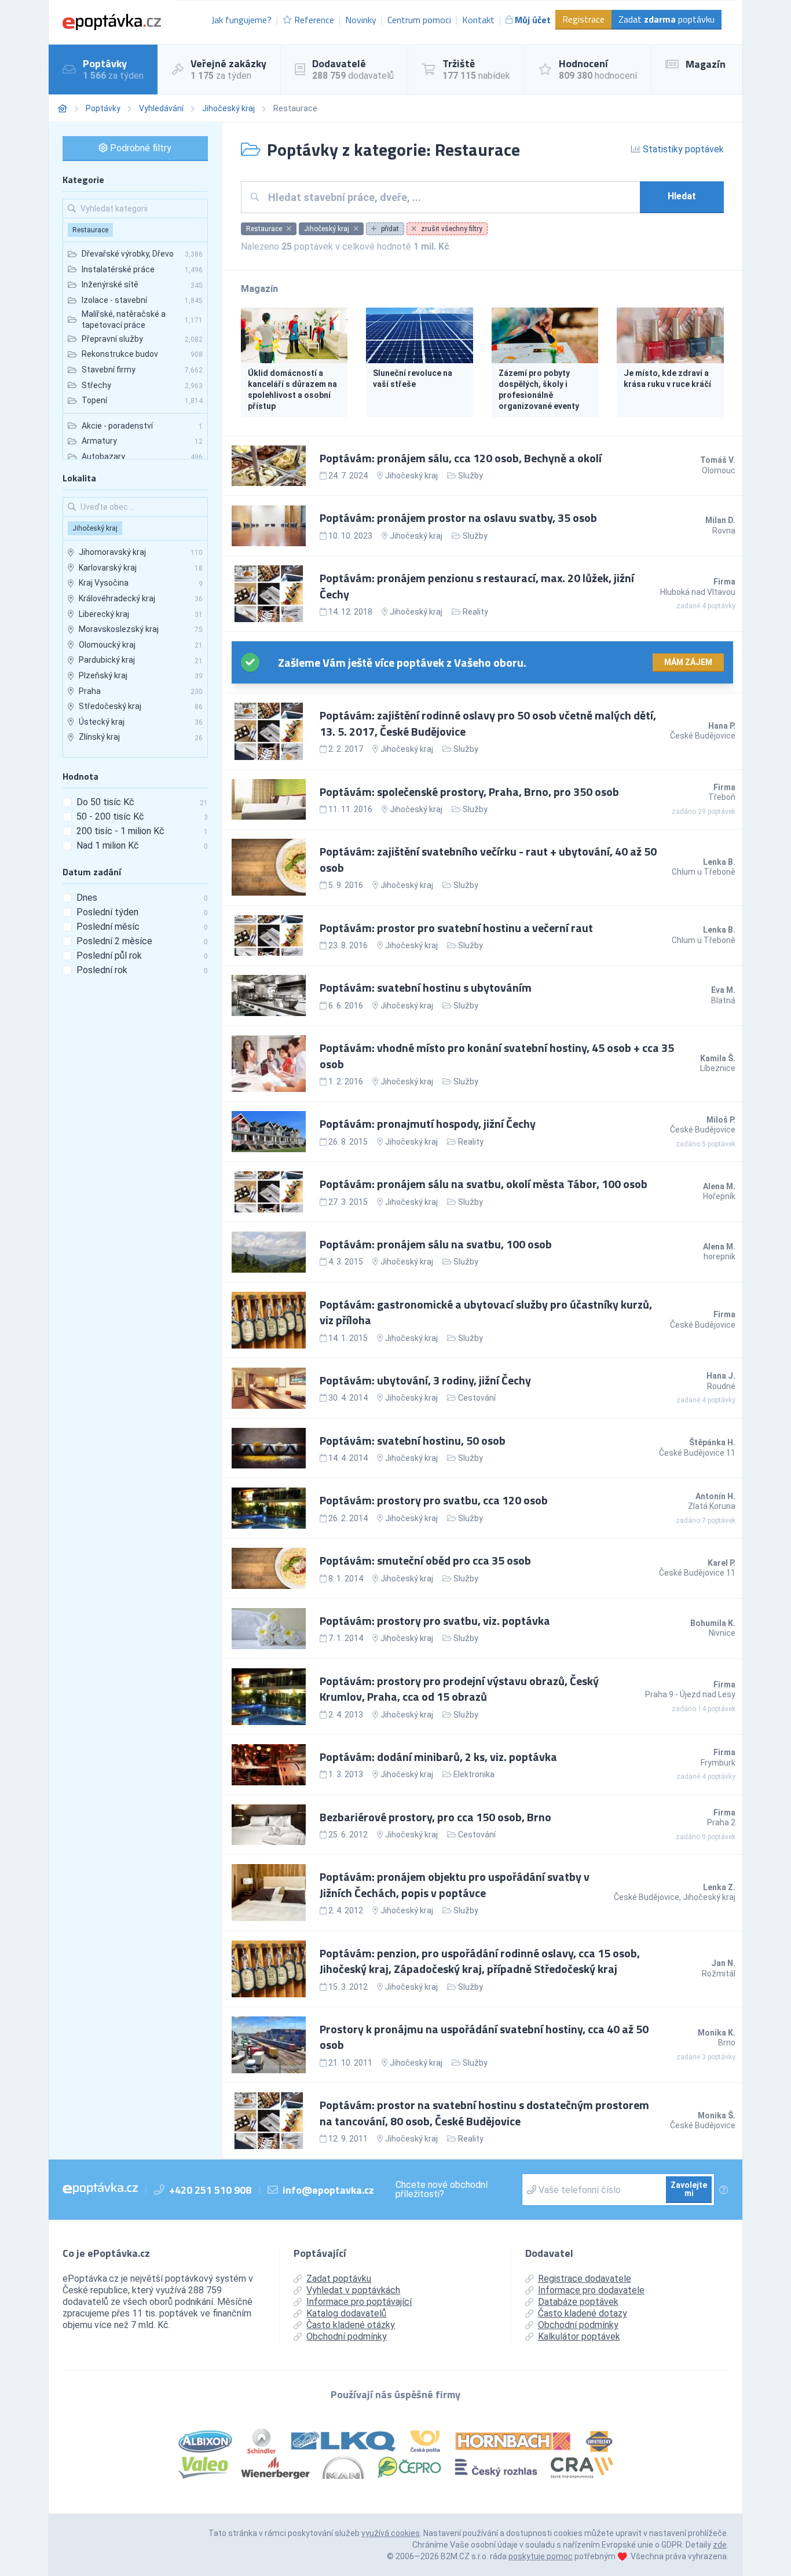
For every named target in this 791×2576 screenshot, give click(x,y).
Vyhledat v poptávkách (353, 2290)
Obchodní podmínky (347, 2336)
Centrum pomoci (419, 20)
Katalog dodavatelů (346, 2313)
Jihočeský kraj (228, 108)
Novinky (361, 20)
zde (720, 2545)
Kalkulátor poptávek (579, 2336)
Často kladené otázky (351, 2325)
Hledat (682, 196)
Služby (470, 476)
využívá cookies (391, 2533)
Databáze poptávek (578, 2302)
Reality (475, 612)
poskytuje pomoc (541, 2556)
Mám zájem (688, 662)
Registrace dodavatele (585, 2279)
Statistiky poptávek (682, 149)
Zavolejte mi (689, 2189)
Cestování (477, 1398)
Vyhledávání (161, 108)
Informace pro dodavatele (591, 2290)
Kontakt (478, 20)
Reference (314, 20)
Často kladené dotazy (583, 2313)
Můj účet (533, 20)
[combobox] (450, 197)
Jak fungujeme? (241, 20)
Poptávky (103, 108)
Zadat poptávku (667, 19)
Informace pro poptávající (359, 2302)
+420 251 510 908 (210, 2190)
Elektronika (474, 1774)
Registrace (583, 19)
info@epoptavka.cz (328, 2190)
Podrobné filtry (140, 148)
